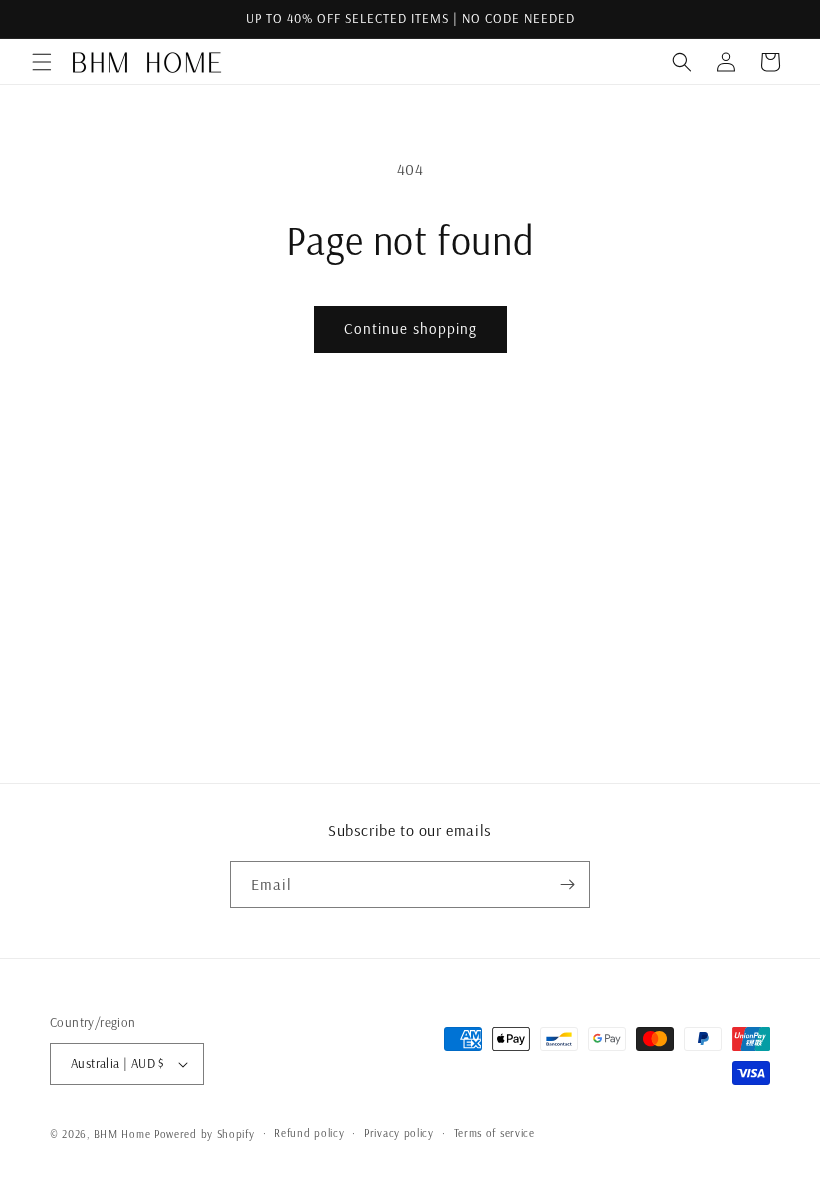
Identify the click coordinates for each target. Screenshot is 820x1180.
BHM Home (122, 1134)
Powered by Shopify (204, 1134)
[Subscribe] (567, 884)
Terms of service (494, 1133)
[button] (42, 62)
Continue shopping (410, 328)
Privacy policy (399, 1133)
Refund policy (309, 1133)
